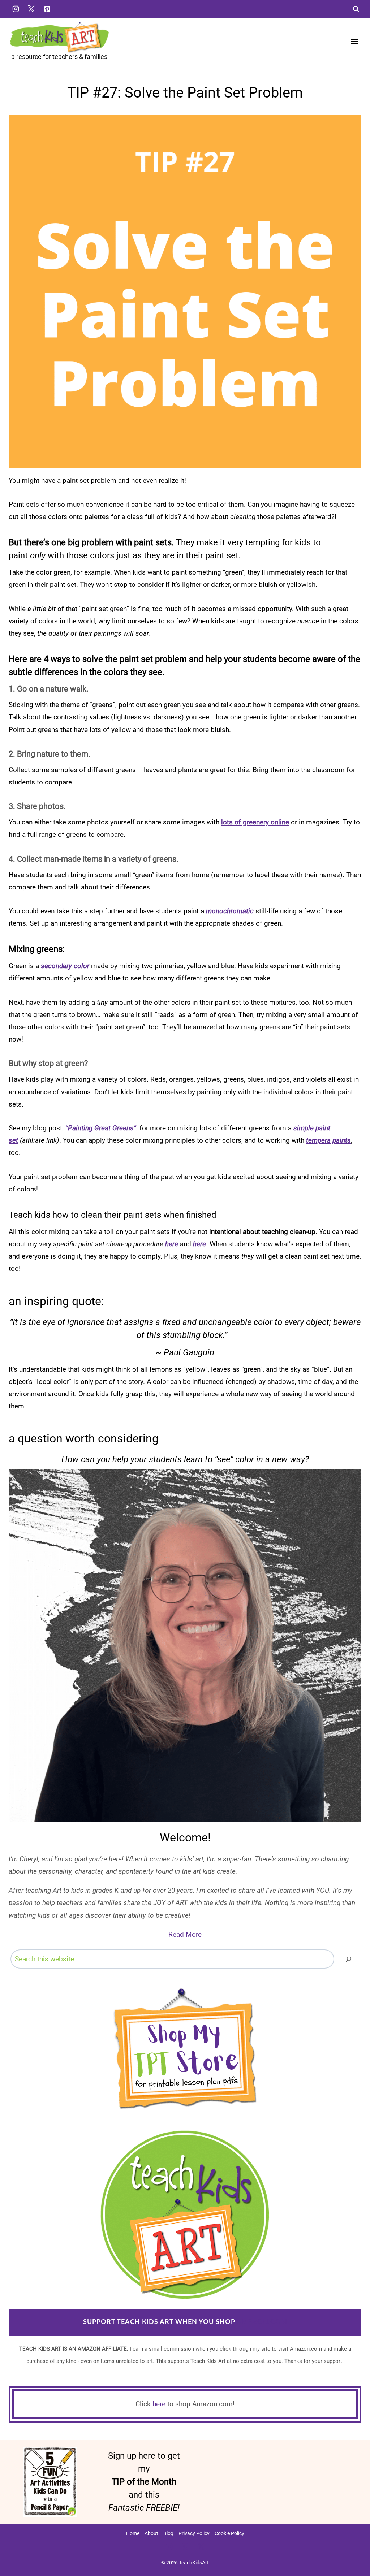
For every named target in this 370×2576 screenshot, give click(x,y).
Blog (168, 2533)
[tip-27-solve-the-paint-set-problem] (185, 291)
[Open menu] (354, 41)
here (159, 2404)
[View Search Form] (356, 9)
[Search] (349, 1959)
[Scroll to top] (352, 2547)
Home (133, 2533)
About (151, 2533)
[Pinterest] (47, 9)
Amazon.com (262, 2322)
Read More (185, 1934)
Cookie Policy (229, 2533)
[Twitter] (31, 9)
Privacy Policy (194, 2533)
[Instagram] (16, 9)
